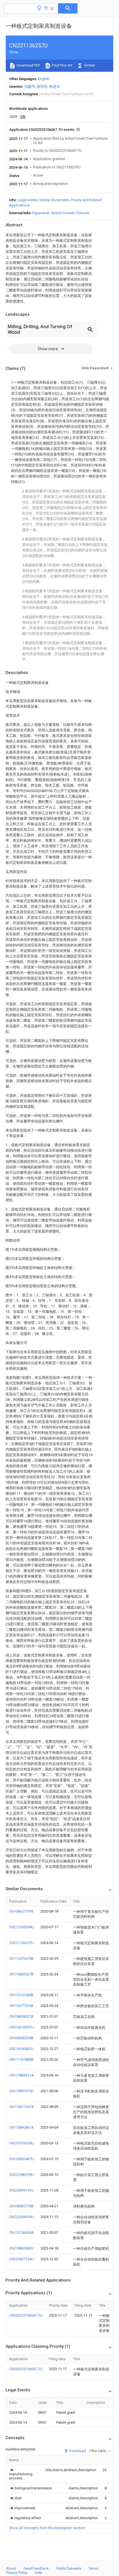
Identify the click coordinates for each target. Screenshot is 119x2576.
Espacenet (41, 213)
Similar (89, 65)
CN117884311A (21, 2075)
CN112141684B (21, 1995)
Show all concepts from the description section (47, 2528)
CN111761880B (21, 2060)
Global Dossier (63, 213)
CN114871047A (21, 2107)
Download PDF (28, 65)
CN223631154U (21, 2259)
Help (39, 2573)
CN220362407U (21, 2159)
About (11, 2568)
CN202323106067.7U (26, 2315)
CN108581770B (21, 2206)
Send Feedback (36, 2568)
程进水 (55, 87)
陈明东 (42, 87)
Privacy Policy (17, 2573)
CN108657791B (21, 1911)
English (44, 79)
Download (77, 2451)
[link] (21, 2474)
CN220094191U (21, 2190)
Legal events (28, 200)
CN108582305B (21, 2038)
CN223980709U (21, 2175)
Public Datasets (69, 2568)
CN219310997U (21, 2027)
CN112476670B (21, 1958)
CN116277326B (21, 2006)
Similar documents (54, 200)
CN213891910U (21, 2091)
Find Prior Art (62, 65)
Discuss (83, 213)
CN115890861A (21, 2127)
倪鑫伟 (30, 87)
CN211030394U (21, 1927)
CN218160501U (21, 2049)
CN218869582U (21, 2248)
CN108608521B (21, 2016)
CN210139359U (21, 2143)
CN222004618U (21, 2217)
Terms (93, 2568)
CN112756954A (21, 2233)
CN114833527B (21, 1974)
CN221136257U (21, 1943)
